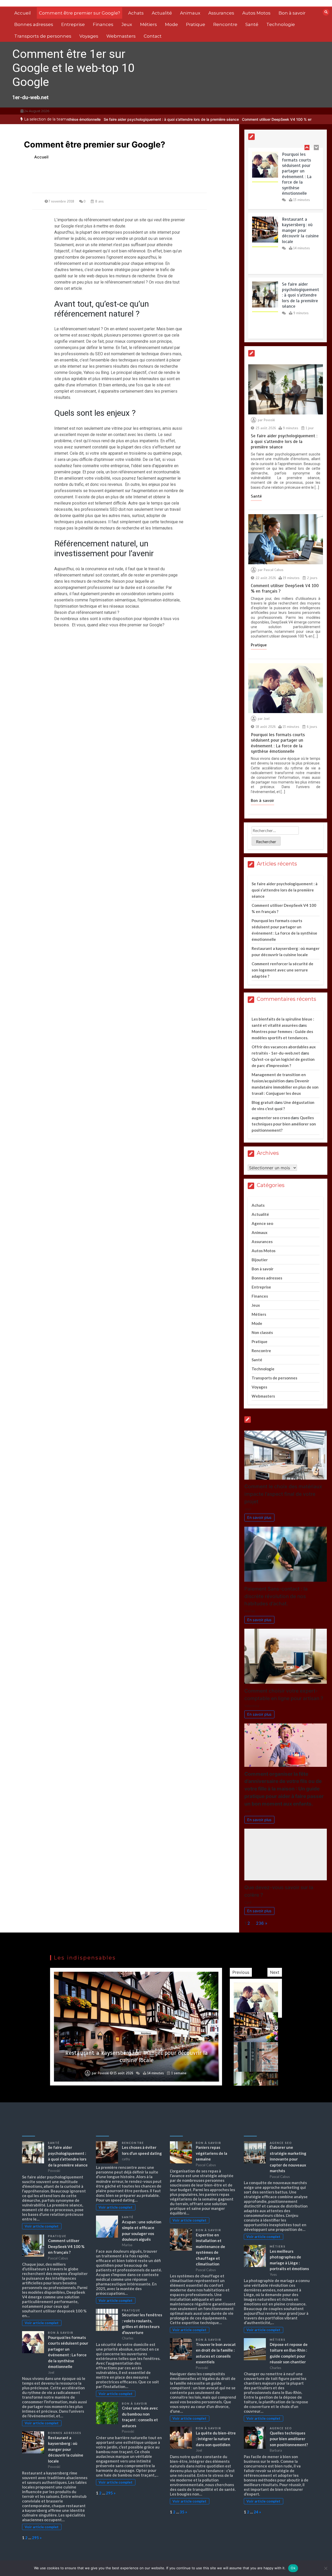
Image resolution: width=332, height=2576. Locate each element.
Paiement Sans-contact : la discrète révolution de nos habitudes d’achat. (276, 1596)
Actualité (162, 13)
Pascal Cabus (274, 570)
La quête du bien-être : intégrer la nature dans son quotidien (216, 2439)
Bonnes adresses (34, 24)
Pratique (196, 24)
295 (35, 2538)
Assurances (221, 13)
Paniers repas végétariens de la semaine (212, 2153)
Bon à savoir (292, 13)
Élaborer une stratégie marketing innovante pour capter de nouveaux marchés (288, 2159)
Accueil (23, 13)
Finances (103, 24)
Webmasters (121, 36)
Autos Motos (256, 13)
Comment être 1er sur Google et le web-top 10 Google (73, 68)
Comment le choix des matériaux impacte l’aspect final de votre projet (283, 1494)
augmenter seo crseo (271, 1118)
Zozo (104, 2073)
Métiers (148, 24)
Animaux (190, 13)
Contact (153, 36)
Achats (136, 13)
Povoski (269, 420)
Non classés (262, 1332)
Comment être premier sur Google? (79, 13)
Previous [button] (241, 1972)
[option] (97, 119)
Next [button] (275, 1972)
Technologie (281, 24)
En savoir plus (259, 1517)
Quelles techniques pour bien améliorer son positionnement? (284, 1124)
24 (256, 2512)
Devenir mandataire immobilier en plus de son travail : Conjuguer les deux (285, 1087)
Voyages (89, 36)
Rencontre (225, 24)
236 (260, 1923)
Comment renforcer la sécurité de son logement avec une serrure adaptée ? (282, 970)
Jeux (127, 24)
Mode (171, 24)
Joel (267, 719)
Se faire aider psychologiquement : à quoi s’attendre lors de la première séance (97, 119)
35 (182, 2512)
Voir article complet (42, 2226)
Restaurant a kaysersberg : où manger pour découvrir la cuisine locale (300, 166)
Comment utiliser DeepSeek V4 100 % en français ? (211, 119)
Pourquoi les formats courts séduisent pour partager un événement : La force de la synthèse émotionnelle (278, 743)
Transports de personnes (43, 36)
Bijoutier (260, 1260)
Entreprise (73, 24)
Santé (252, 24)
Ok (293, 2568)
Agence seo (262, 1223)
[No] (326, 2568)
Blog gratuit (263, 1102)
